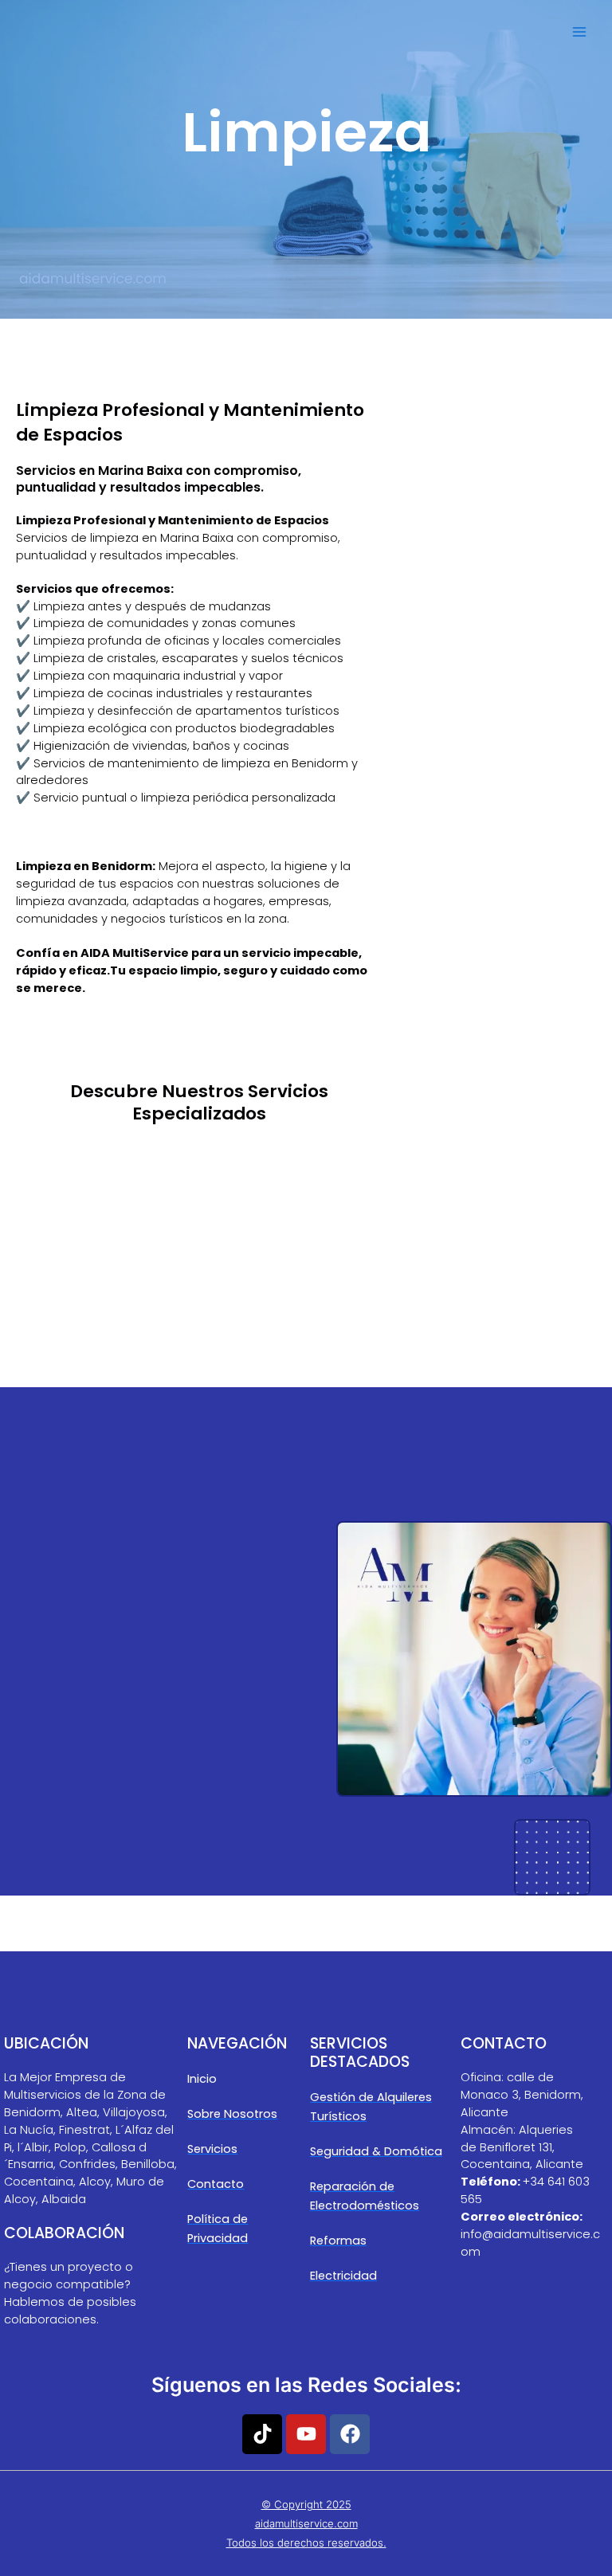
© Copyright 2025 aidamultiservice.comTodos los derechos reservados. (306, 2523)
